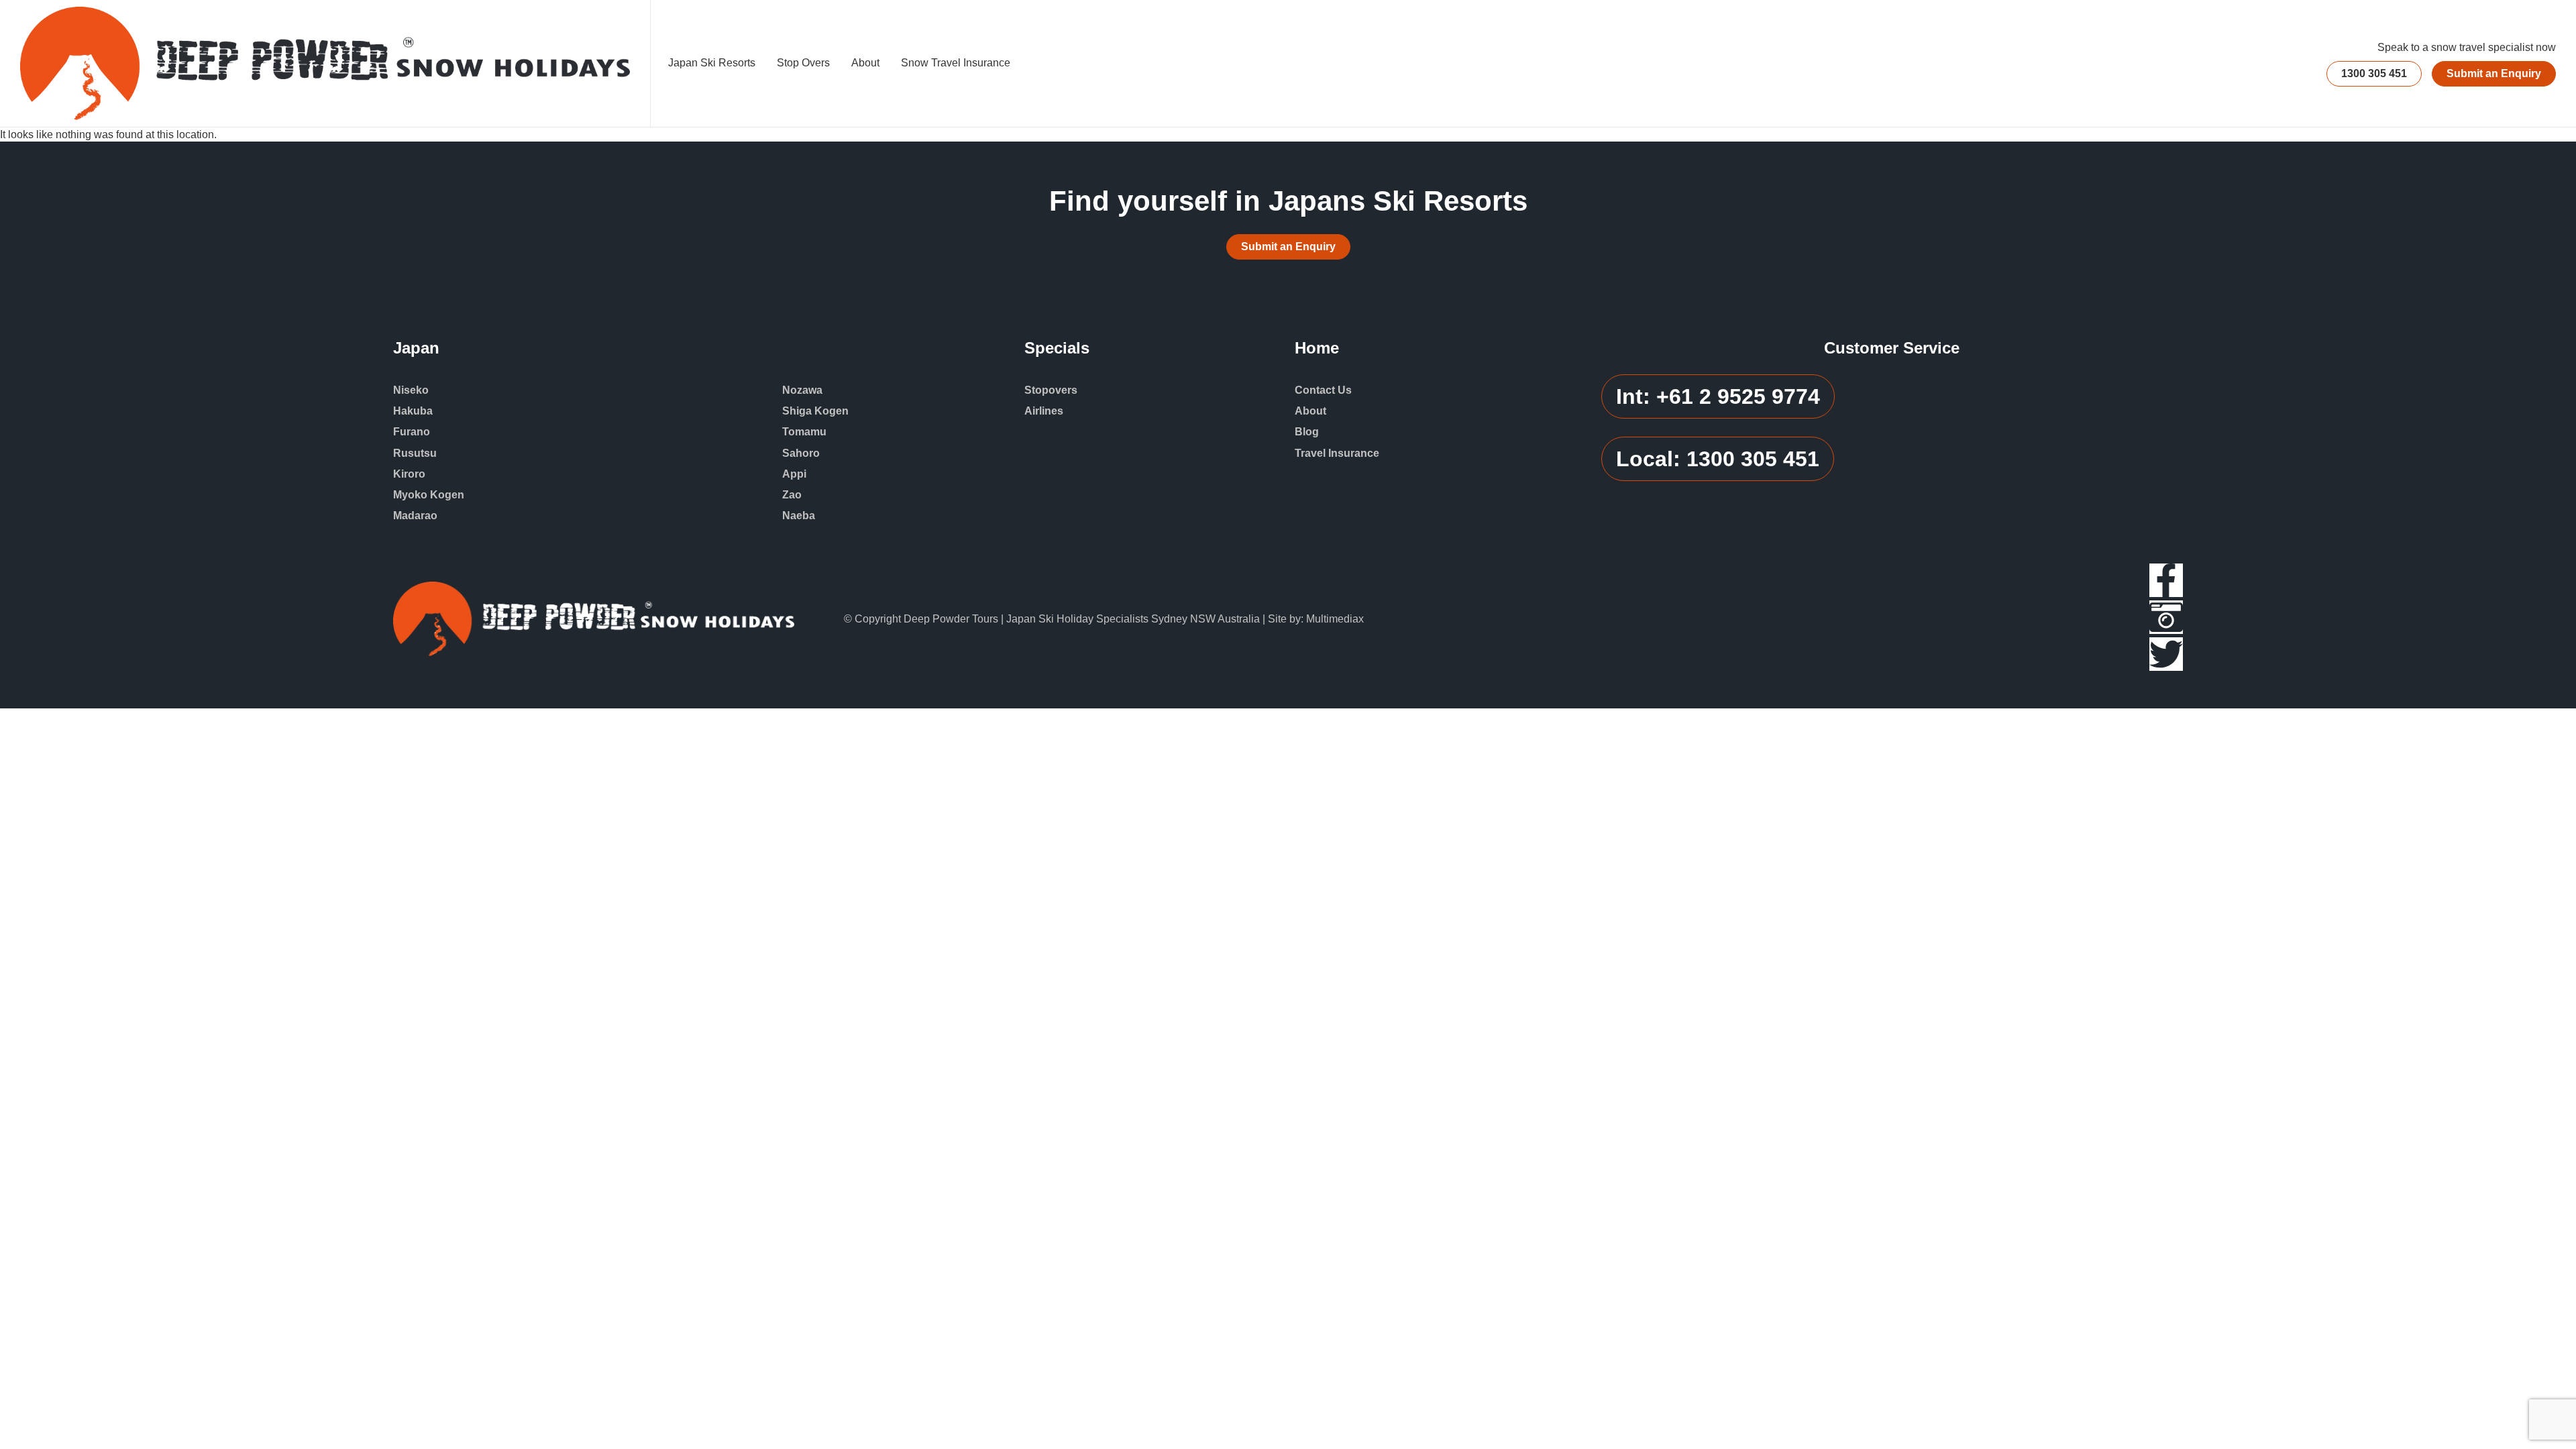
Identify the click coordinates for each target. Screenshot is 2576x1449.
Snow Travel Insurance (956, 63)
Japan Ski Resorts (712, 63)
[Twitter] (2166, 654)
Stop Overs (803, 63)
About (865, 63)
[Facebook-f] (2166, 580)
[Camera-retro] (2166, 617)
